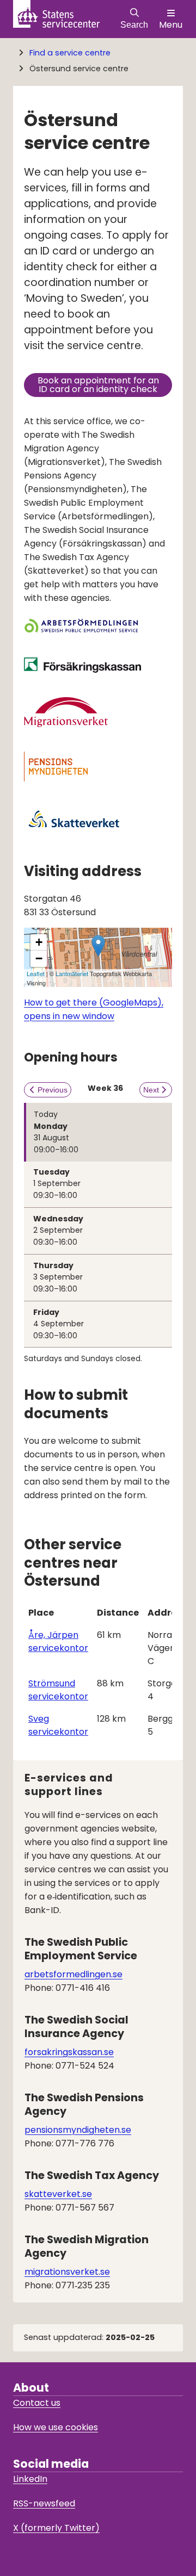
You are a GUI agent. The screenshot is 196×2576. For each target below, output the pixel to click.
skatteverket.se (58, 2194)
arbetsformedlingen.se (73, 1974)
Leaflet (36, 973)
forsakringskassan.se (69, 2052)
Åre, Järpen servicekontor (58, 1641)
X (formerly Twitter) (56, 2528)
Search (134, 25)
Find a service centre (70, 53)
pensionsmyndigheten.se (78, 2130)
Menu (171, 25)
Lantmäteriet (72, 973)
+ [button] (39, 942)
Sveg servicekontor (58, 1725)
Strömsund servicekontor (58, 1690)
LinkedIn (30, 2479)
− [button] (39, 958)
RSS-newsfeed (44, 2503)
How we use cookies (56, 2427)
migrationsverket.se (67, 2272)
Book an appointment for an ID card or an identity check (105, 385)
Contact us (37, 2403)
